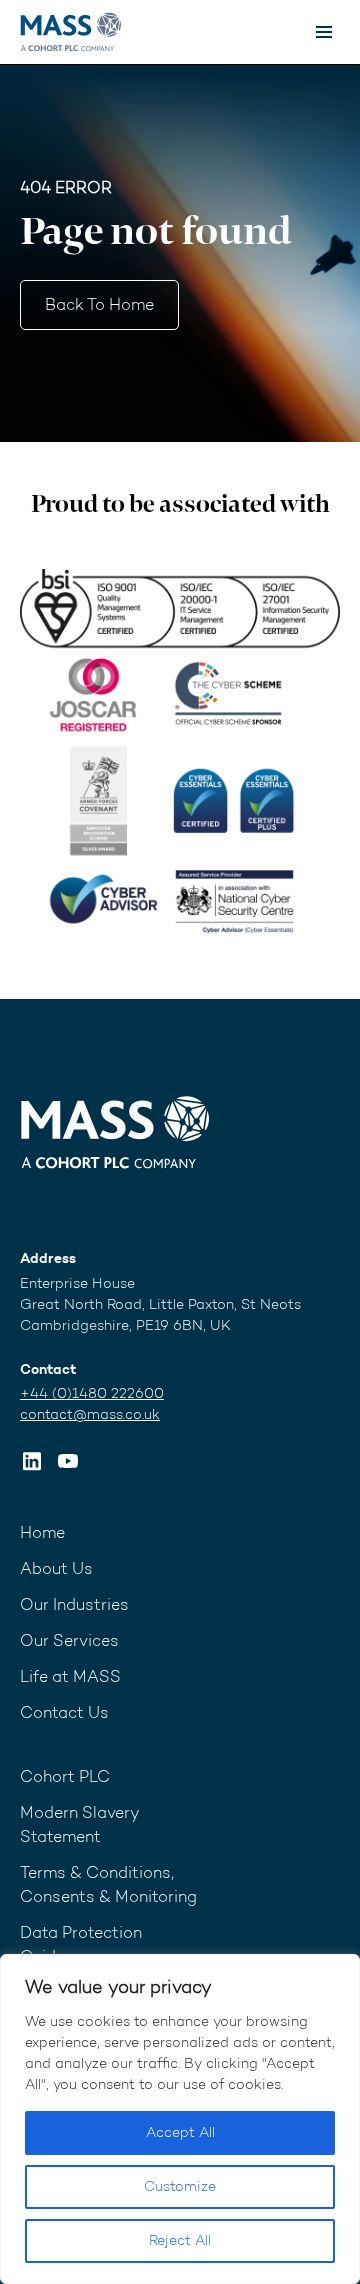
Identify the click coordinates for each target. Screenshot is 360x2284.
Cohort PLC (65, 1776)
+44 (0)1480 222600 (92, 1393)
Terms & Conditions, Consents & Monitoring (108, 1884)
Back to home (99, 304)
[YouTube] (68, 1461)
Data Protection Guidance (81, 1944)
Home (42, 1532)
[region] (180, 2119)
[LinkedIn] (32, 1461)
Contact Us (64, 1712)
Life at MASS (70, 1676)
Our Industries (74, 1604)
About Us (56, 1568)
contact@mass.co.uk (90, 1414)
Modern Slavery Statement (80, 1824)
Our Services (69, 1640)
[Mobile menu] (324, 32)
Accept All (180, 2132)
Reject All (180, 2240)
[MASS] (115, 1132)
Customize (180, 2186)
